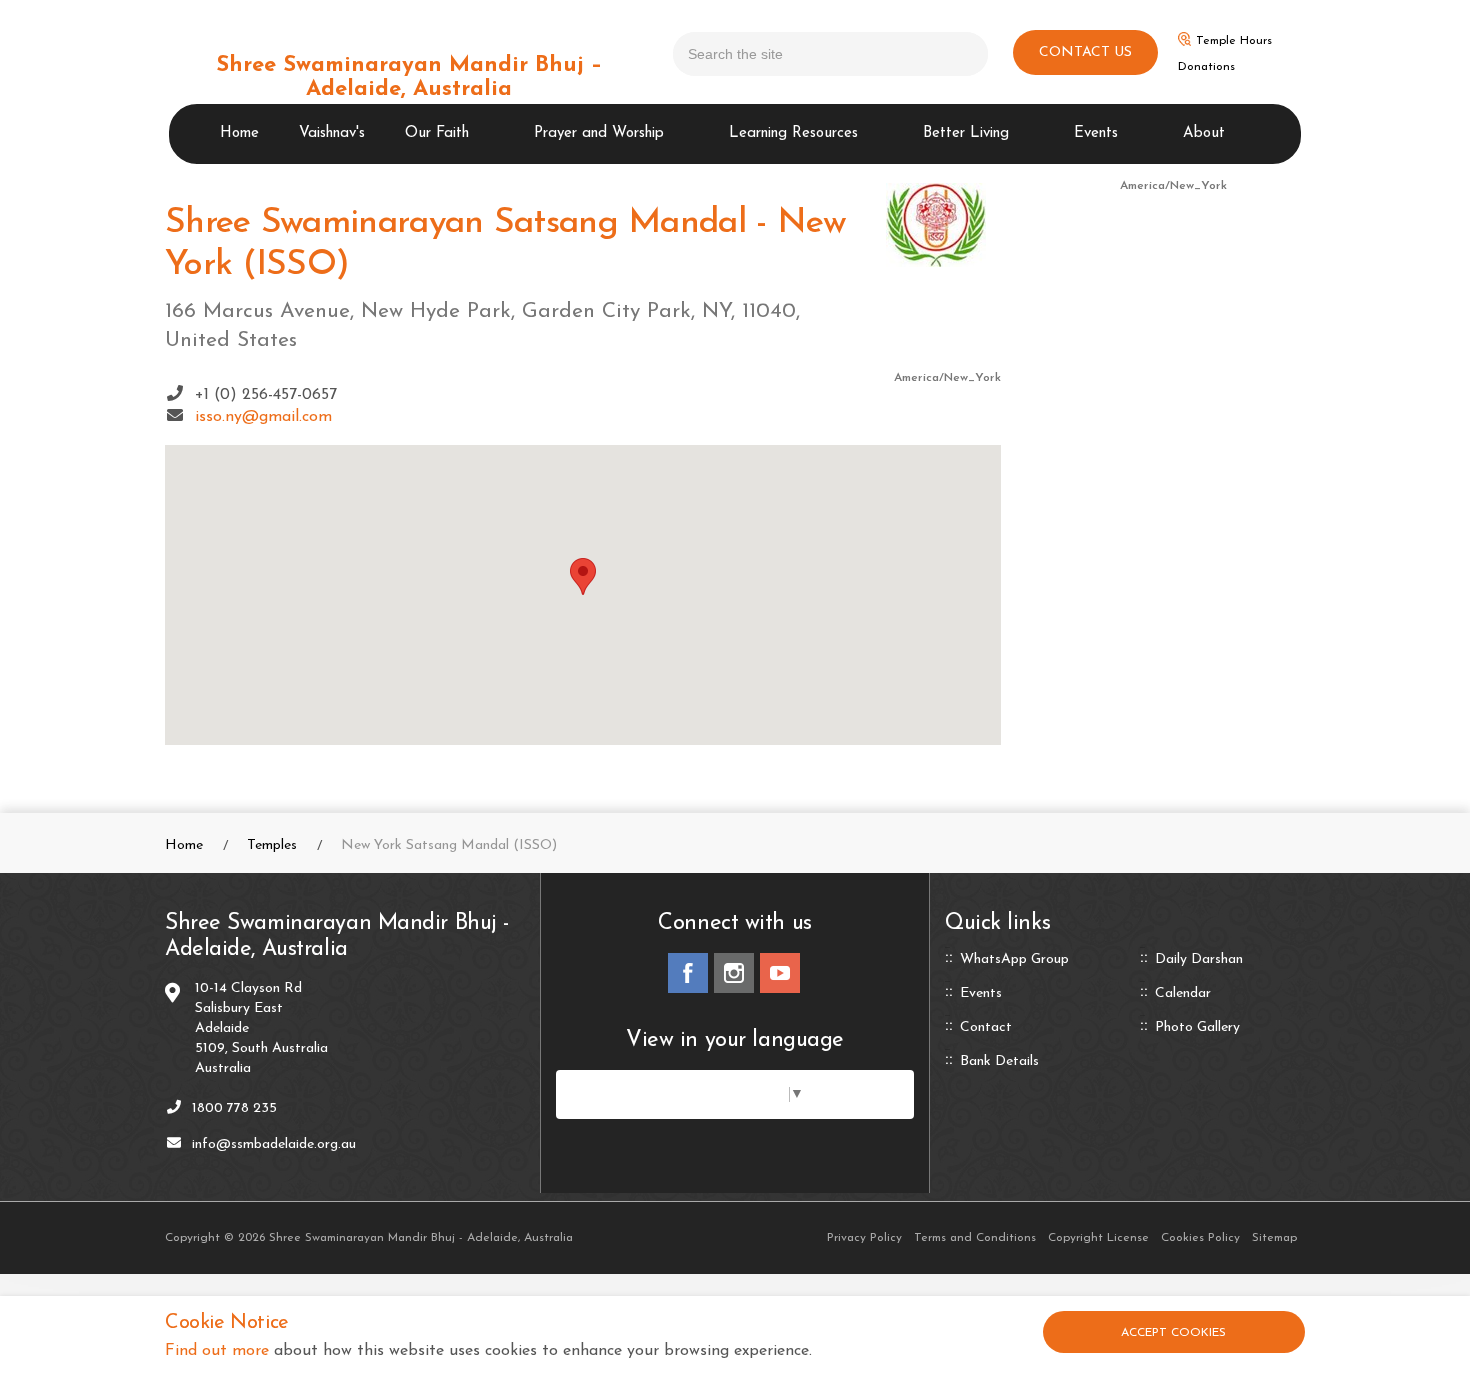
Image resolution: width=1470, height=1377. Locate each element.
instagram (734, 973)
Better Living (966, 133)
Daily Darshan (1199, 960)
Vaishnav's (332, 133)
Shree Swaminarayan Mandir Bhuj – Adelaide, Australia (409, 77)
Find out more (217, 1351)
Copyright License (1098, 1238)
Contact (986, 1028)
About (1204, 133)
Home (239, 133)
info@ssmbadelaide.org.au (274, 1144)
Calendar (1183, 994)
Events (1096, 133)
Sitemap (1274, 1238)
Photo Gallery (1197, 1028)
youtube (780, 973)
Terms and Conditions (975, 1238)
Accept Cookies (1173, 1333)
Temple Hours (1234, 41)
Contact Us (1085, 52)
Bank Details (999, 1062)
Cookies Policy (1200, 1238)
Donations (1206, 67)
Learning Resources (793, 133)
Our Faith (437, 133)
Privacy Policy (864, 1238)
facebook (688, 973)
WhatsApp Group (1014, 960)
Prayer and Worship (599, 133)
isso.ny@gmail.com (263, 417)
